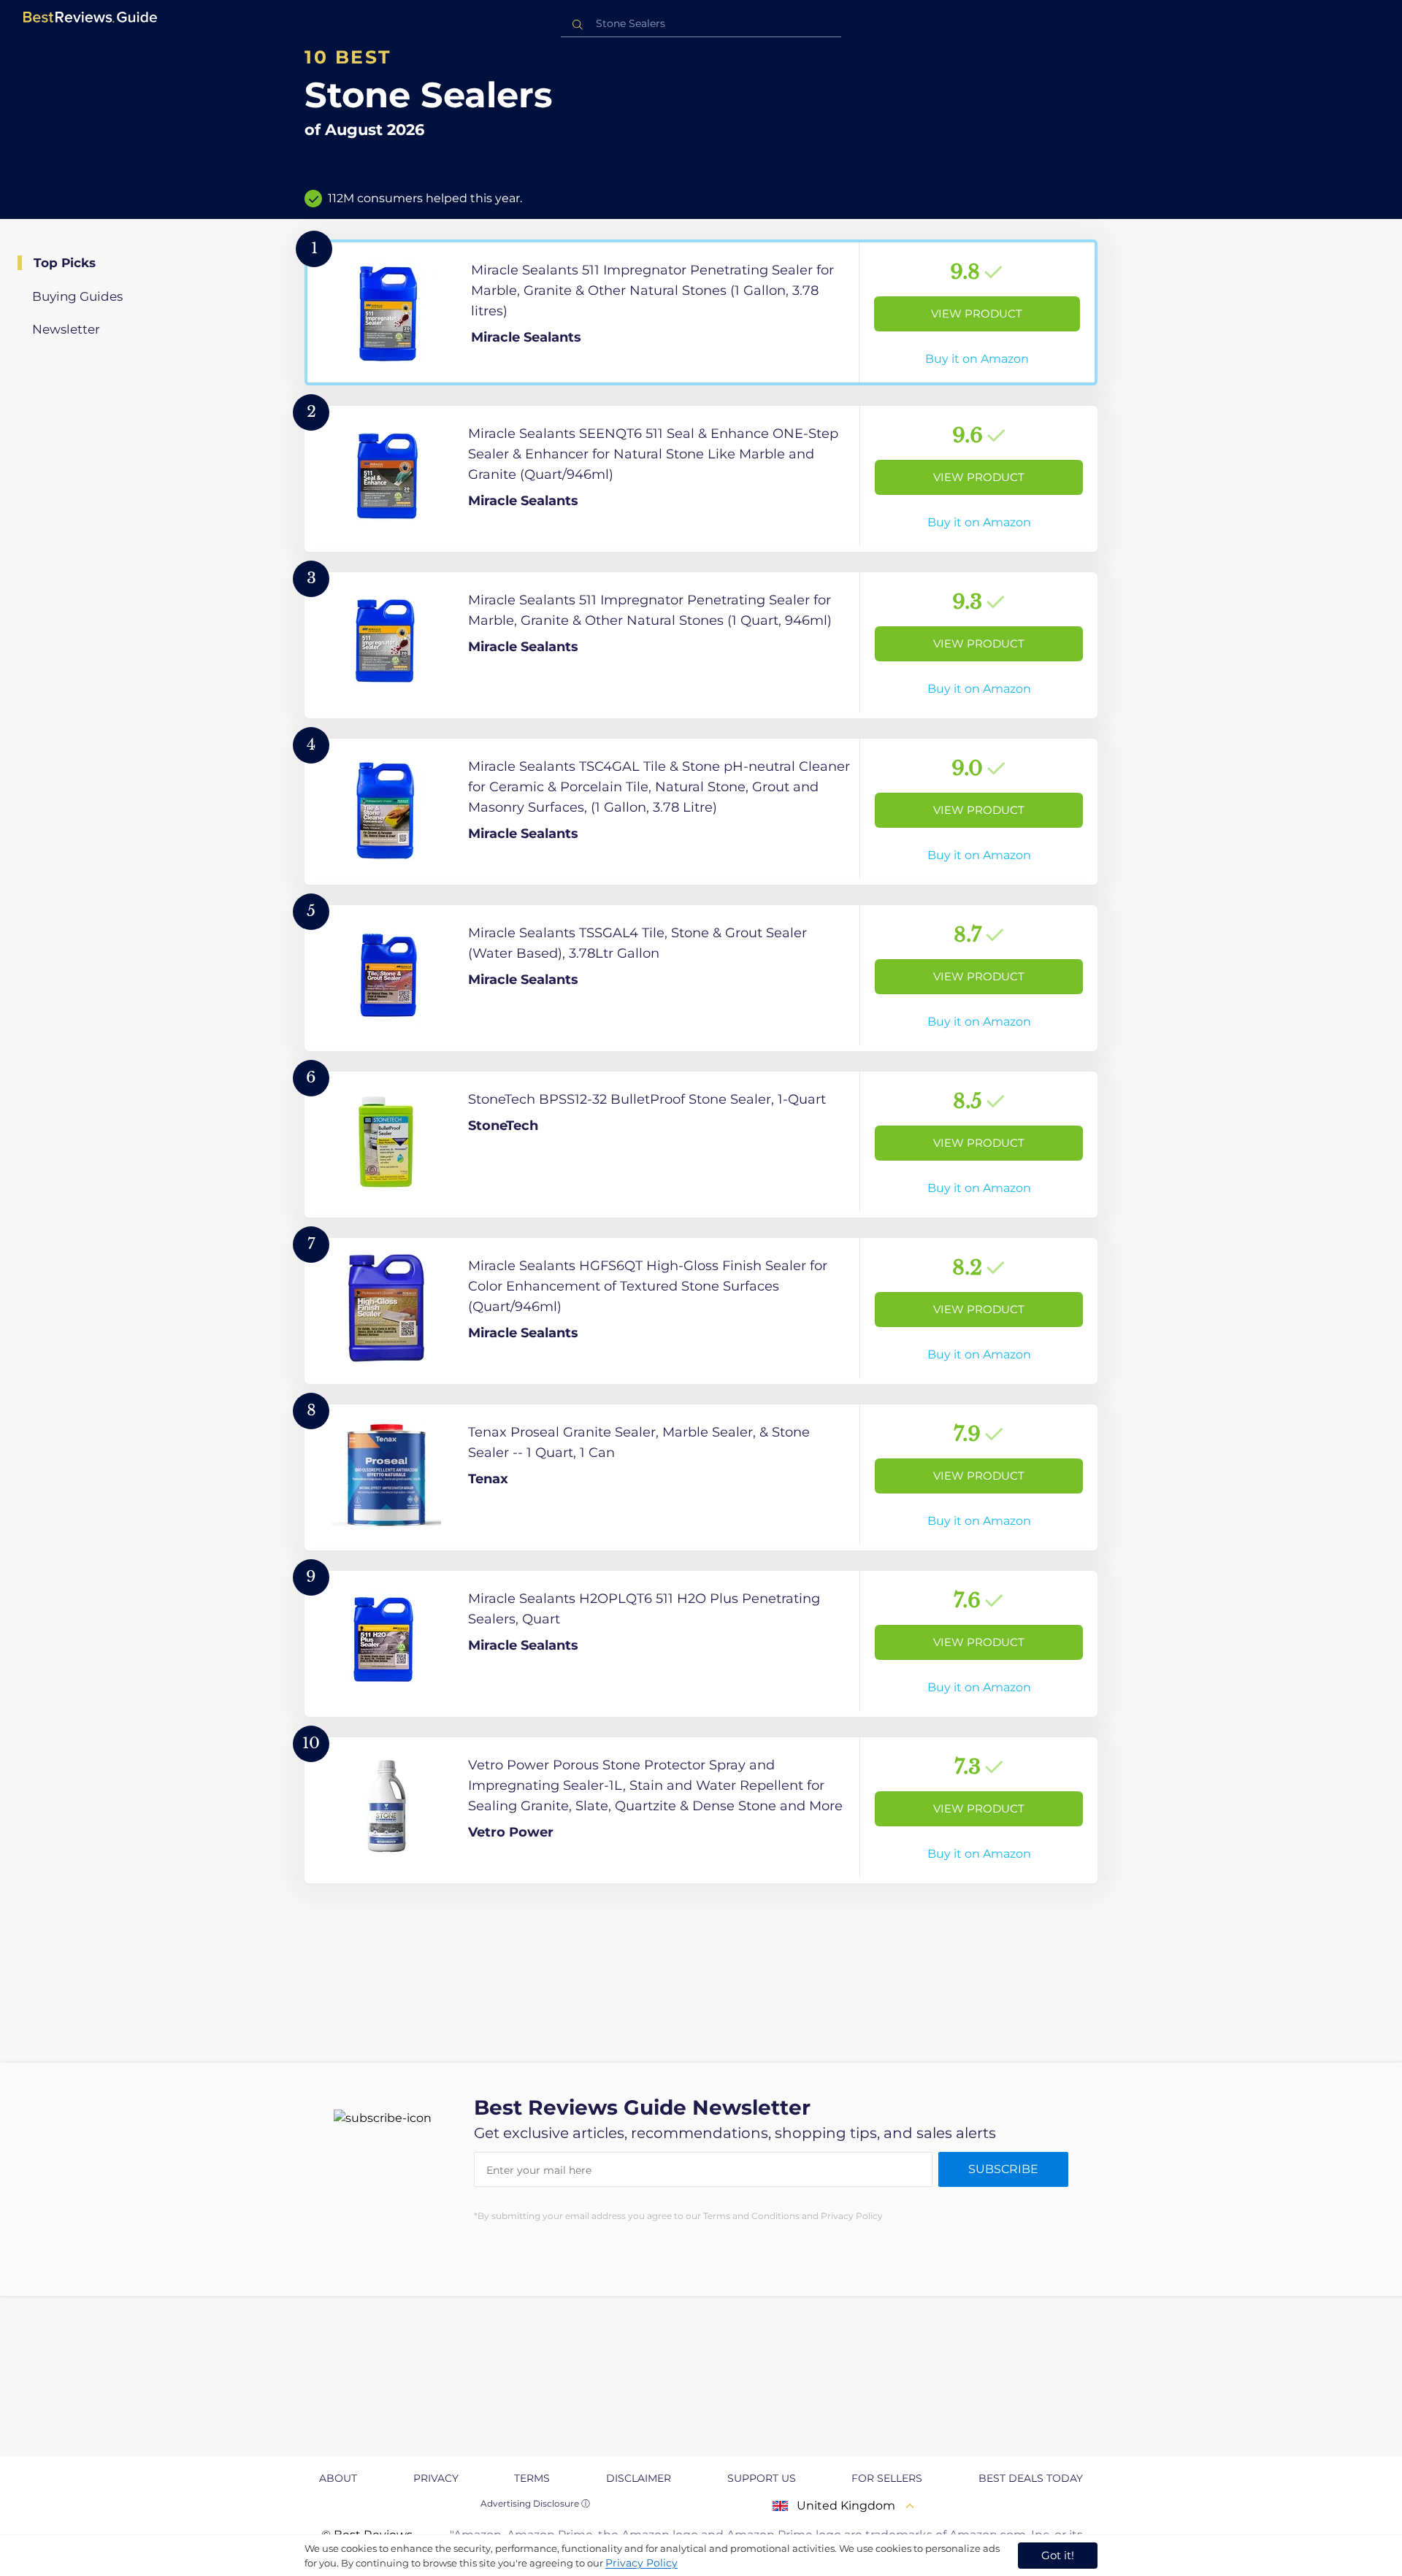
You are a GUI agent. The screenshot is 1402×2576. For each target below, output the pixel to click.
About (338, 2478)
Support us (762, 2478)
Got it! (1058, 2555)
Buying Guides (77, 296)
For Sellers (887, 2478)
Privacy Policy (641, 2563)
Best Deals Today (1031, 2478)
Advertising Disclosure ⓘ (535, 2503)
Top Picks (65, 263)
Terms (532, 2478)
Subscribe (1003, 2169)
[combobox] (701, 24)
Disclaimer (639, 2478)
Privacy (436, 2478)
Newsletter (66, 329)
